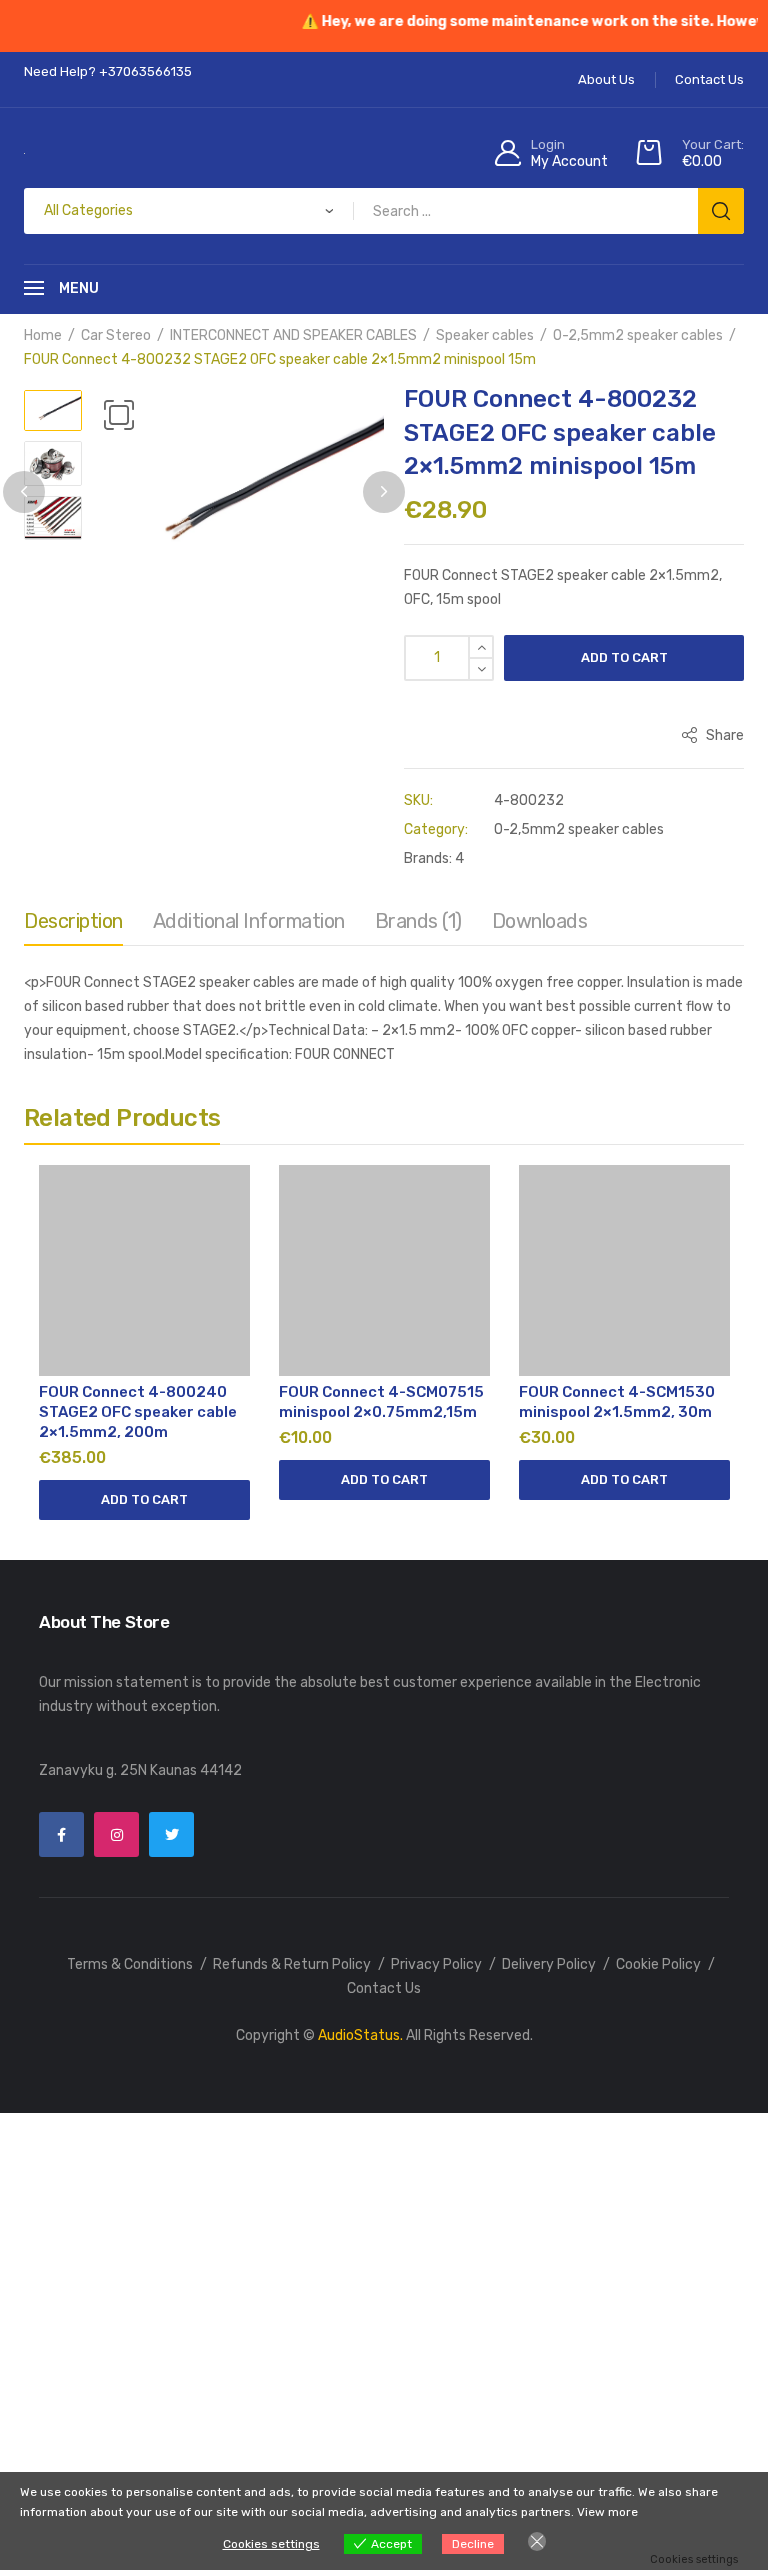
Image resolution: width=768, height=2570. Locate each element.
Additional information (249, 921)
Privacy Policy (436, 1964)
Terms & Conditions (130, 1964)
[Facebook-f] (61, 1834)
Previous (24, 492)
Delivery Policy (549, 1964)
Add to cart (624, 657)
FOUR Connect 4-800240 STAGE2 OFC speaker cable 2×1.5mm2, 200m (138, 1412)
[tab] (73, 926)
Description (73, 921)
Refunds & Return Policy (292, 1964)
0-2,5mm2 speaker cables (638, 335)
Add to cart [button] (144, 1499)
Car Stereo (116, 335)
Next (384, 492)
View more (607, 2512)
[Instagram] (116, 1834)
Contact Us (384, 1988)
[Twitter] (171, 1834)
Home (43, 335)
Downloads (540, 921)
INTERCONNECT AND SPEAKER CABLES (293, 335)
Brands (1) (418, 921)
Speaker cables (485, 335)
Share (723, 735)
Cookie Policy (658, 1964)
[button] (119, 415)
